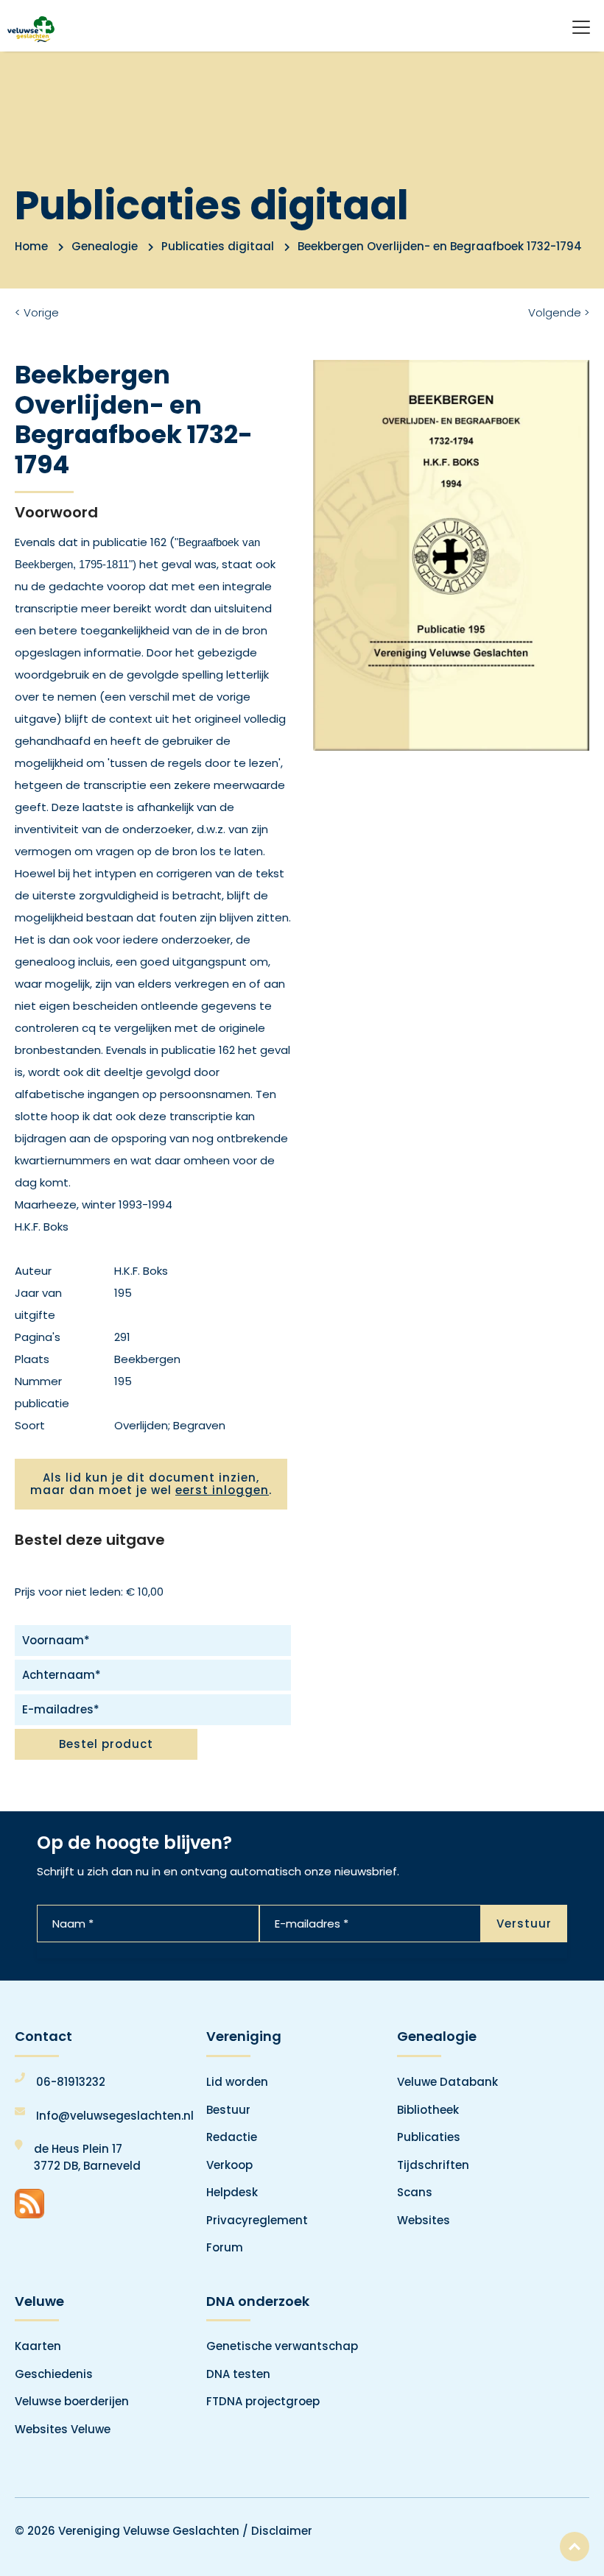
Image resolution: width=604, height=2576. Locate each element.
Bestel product (106, 1744)
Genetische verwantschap (282, 2346)
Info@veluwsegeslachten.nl (115, 2116)
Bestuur (228, 2110)
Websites (424, 2220)
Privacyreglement (257, 2220)
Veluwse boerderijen (72, 2401)
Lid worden (237, 2082)
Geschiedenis (54, 2374)
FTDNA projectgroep (263, 2401)
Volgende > (559, 312)
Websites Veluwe (63, 2429)
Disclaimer (282, 2531)
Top (575, 2547)
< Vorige (37, 312)
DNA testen (238, 2374)
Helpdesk (232, 2192)
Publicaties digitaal (218, 246)
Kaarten (38, 2346)
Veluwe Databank (447, 2082)
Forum (225, 2247)
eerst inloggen (222, 1490)
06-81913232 (71, 2082)
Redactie (232, 2137)
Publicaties (429, 2137)
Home (31, 246)
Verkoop (229, 2165)
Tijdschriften (433, 2165)
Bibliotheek (428, 2110)
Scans (415, 2192)
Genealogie (105, 246)
